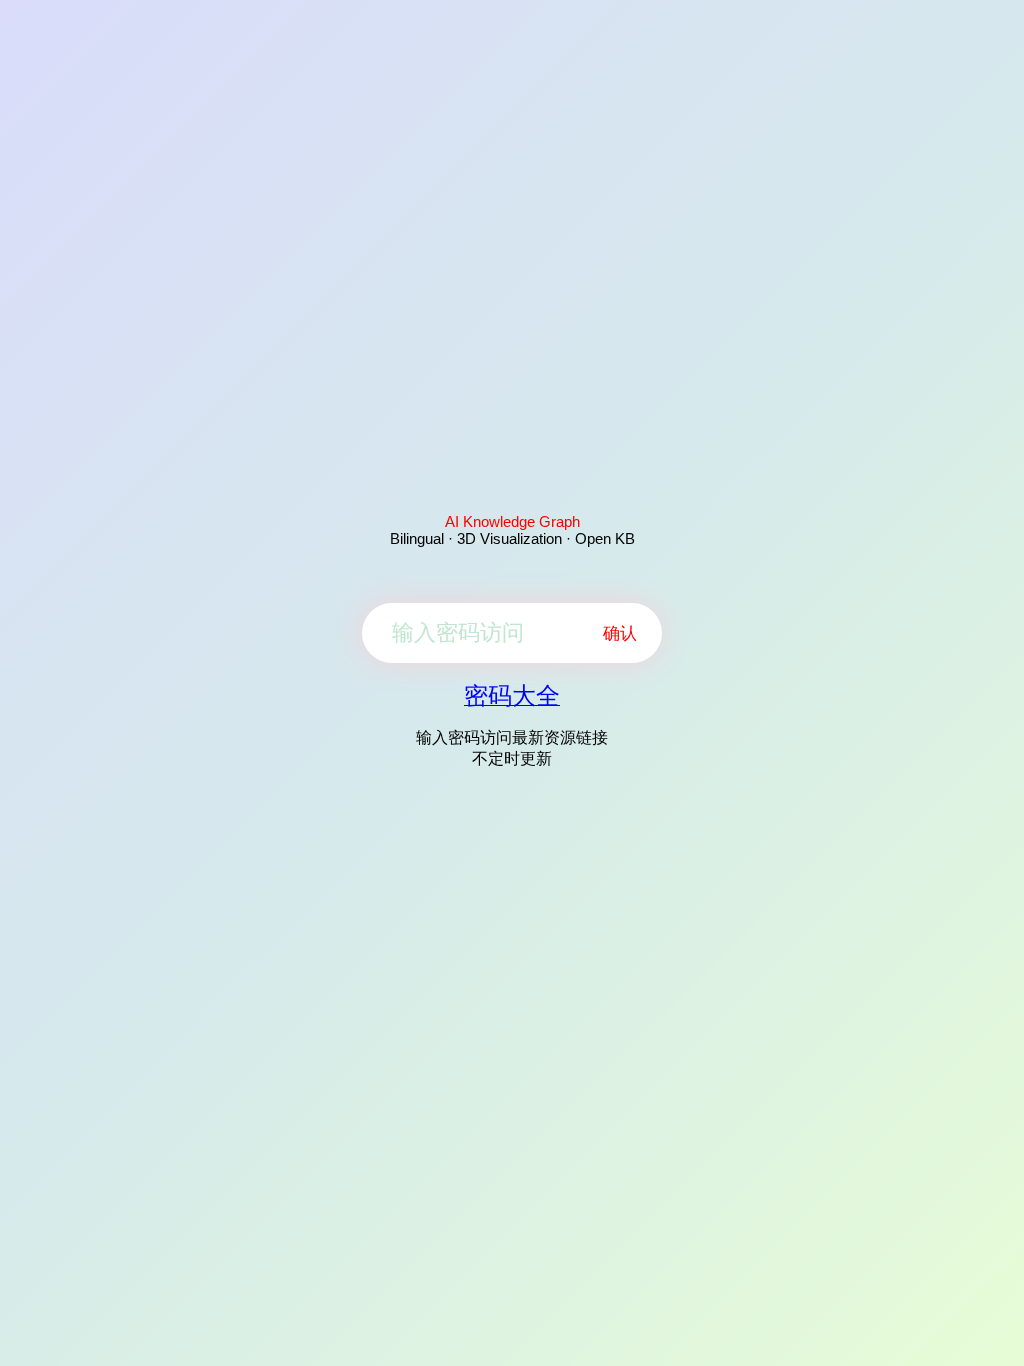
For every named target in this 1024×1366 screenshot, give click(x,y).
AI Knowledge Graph (512, 521)
